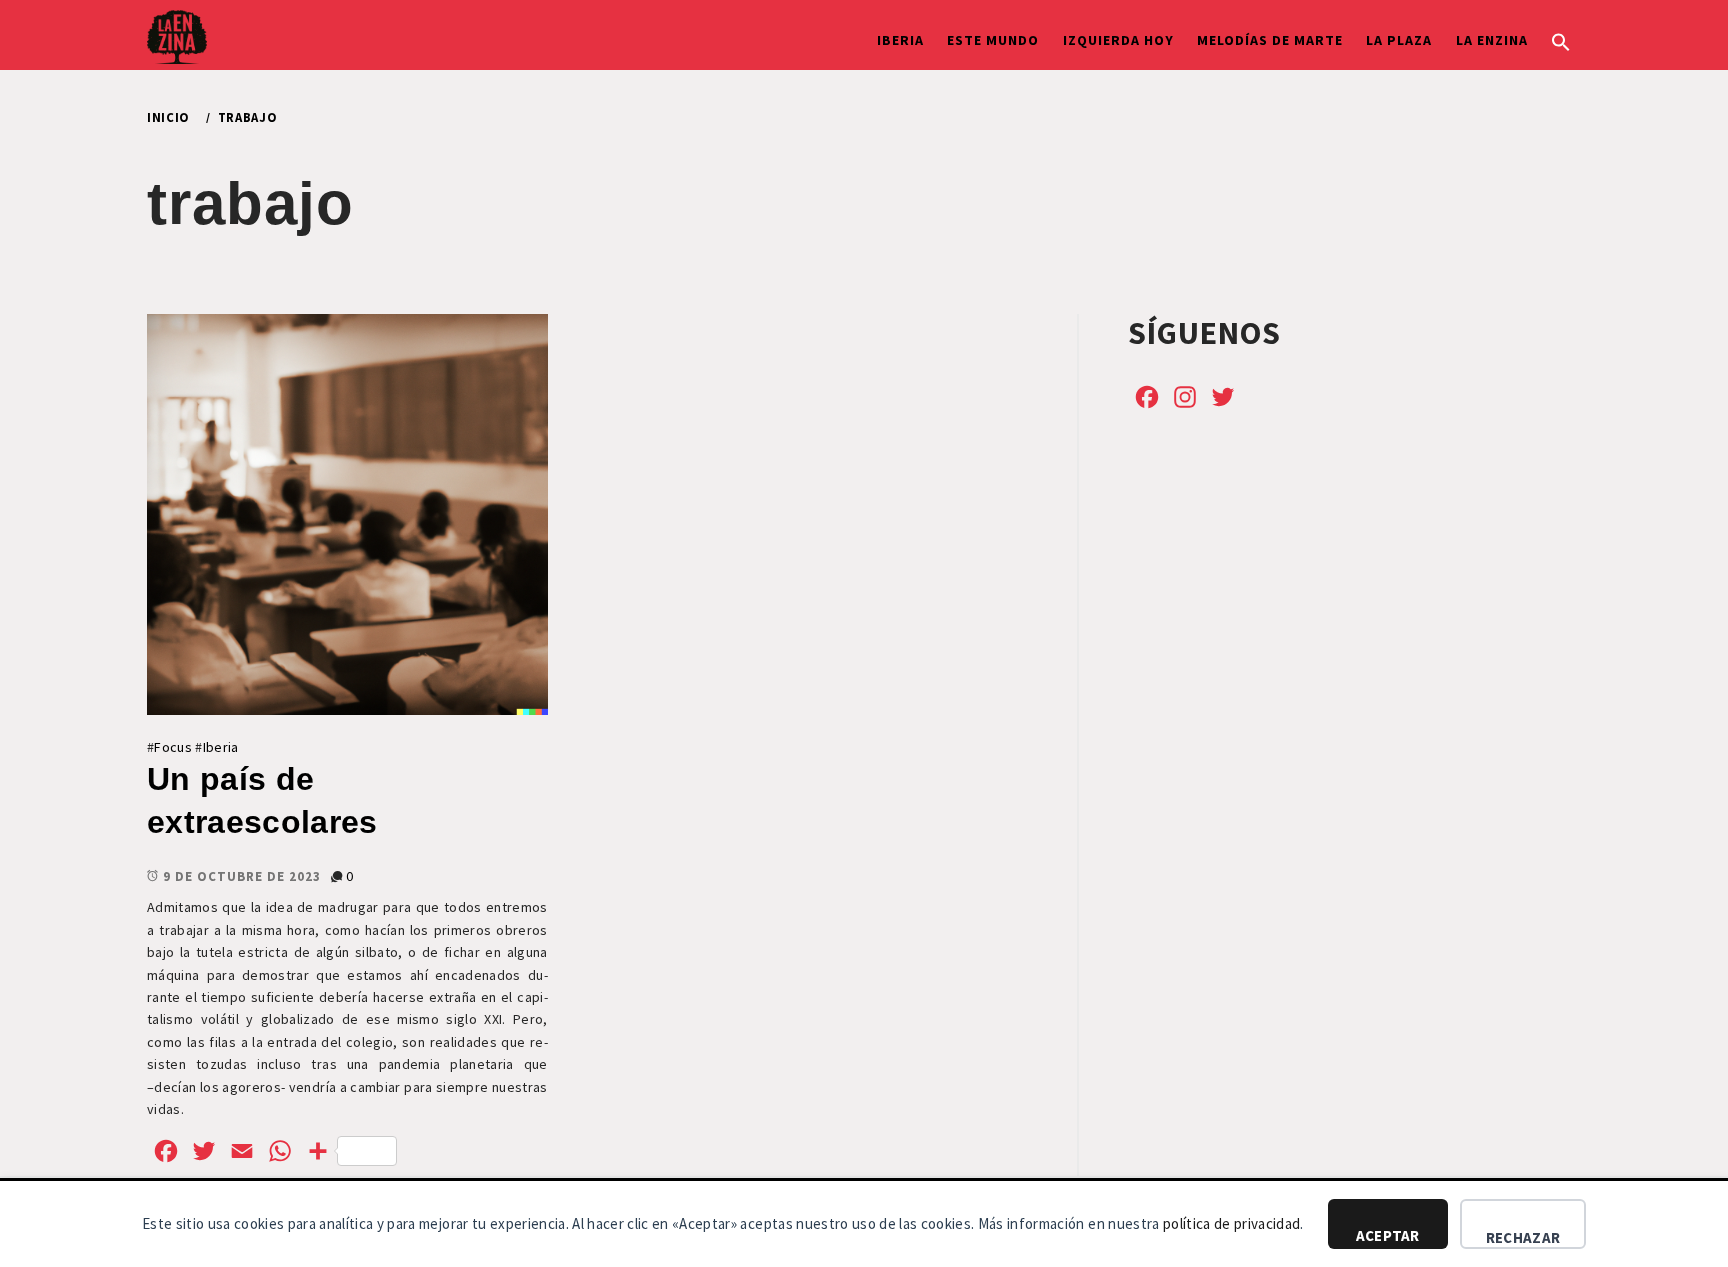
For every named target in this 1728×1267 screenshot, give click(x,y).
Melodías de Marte (1270, 40)
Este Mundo (993, 40)
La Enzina (1492, 40)
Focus (173, 747)
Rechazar (1523, 1237)
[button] (1561, 40)
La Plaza (1399, 40)
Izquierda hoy (1118, 40)
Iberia (900, 40)
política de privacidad (1231, 1223)
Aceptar (1388, 1235)
